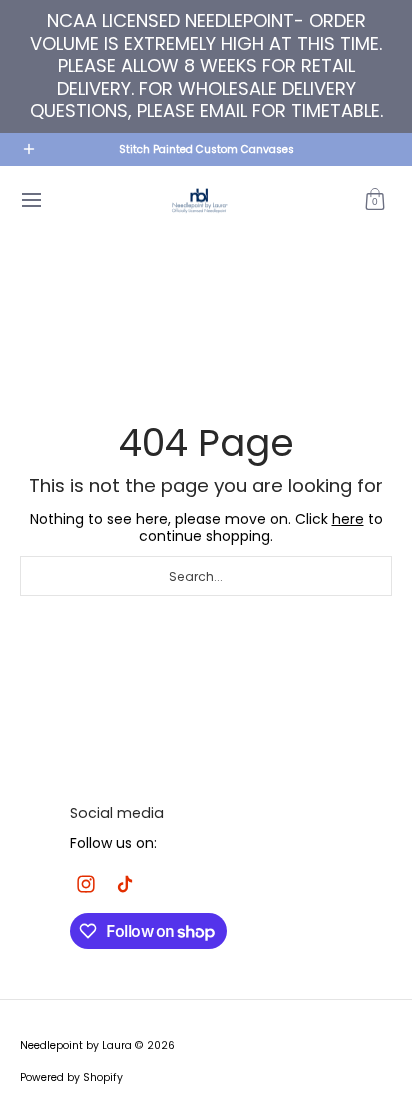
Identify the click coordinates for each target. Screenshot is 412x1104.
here (348, 519)
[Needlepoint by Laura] (199, 200)
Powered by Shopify (71, 1077)
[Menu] (30, 200)
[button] (375, 200)
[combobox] (206, 576)
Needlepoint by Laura (76, 1045)
